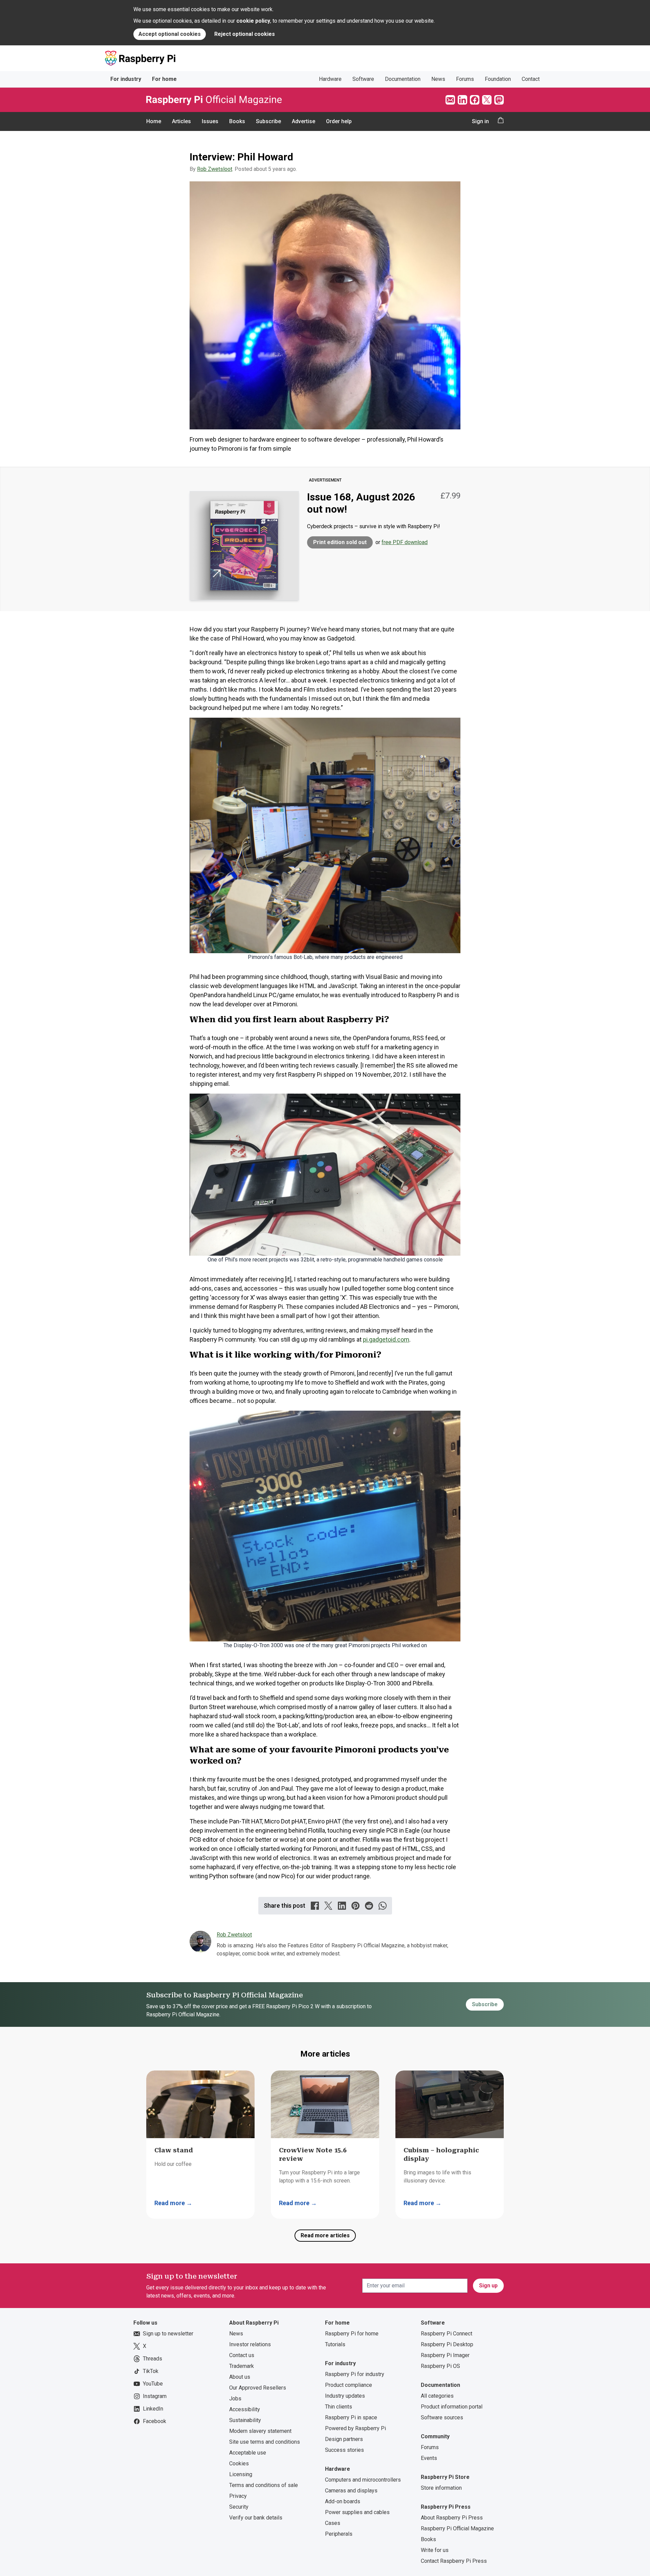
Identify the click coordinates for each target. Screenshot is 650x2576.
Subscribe (268, 121)
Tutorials (335, 2344)
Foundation (498, 79)
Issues (210, 121)
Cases (333, 2523)
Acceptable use (248, 2453)
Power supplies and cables (357, 2512)
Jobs (235, 2399)
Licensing (241, 2474)
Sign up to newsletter (168, 2334)
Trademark (242, 2366)
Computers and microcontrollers (363, 2480)
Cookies (239, 2463)
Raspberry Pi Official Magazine (457, 2528)
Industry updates (345, 2396)
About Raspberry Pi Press (452, 2518)
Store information (441, 2488)
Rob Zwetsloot (215, 169)
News (438, 79)
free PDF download (405, 542)
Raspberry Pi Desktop (447, 2344)
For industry (126, 79)
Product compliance (349, 2385)
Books (237, 121)
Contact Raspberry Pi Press (454, 2561)
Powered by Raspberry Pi (355, 2428)
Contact (531, 79)
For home (164, 79)
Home (154, 121)
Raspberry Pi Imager (445, 2355)
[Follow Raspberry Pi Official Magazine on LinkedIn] (462, 100)
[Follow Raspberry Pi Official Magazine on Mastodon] (499, 100)
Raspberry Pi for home (352, 2334)
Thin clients (339, 2407)
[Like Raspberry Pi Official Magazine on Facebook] (475, 100)
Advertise (304, 121)
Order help (339, 121)
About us (240, 2377)
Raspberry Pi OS (440, 2366)
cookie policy (253, 21)
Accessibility (245, 2409)
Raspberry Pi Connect (447, 2334)
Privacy (238, 2496)
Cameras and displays (351, 2491)
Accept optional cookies (170, 34)
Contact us (242, 2355)
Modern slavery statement (260, 2431)
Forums (465, 79)
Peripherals (339, 2534)
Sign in (480, 121)
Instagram (155, 2396)
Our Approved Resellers (258, 2388)
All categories (437, 2396)
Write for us (435, 2550)
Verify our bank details (256, 2518)
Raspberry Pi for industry (355, 2374)
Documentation (403, 79)
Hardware (330, 79)
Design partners (344, 2439)
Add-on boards (343, 2501)
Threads (153, 2359)
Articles (181, 121)
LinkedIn (153, 2409)
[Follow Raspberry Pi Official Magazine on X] (487, 100)
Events (429, 2458)
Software (363, 79)
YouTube (153, 2384)
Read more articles (325, 2235)
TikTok (151, 2371)
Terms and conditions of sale (264, 2485)
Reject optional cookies (245, 34)
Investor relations (250, 2344)
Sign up (488, 2286)
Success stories (344, 2450)
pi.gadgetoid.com (386, 1339)
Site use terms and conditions (265, 2442)
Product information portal (452, 2407)
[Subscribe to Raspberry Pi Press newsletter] (450, 100)
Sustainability (245, 2420)
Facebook (155, 2421)
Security (239, 2507)
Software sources (442, 2417)
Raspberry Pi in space (351, 2417)
